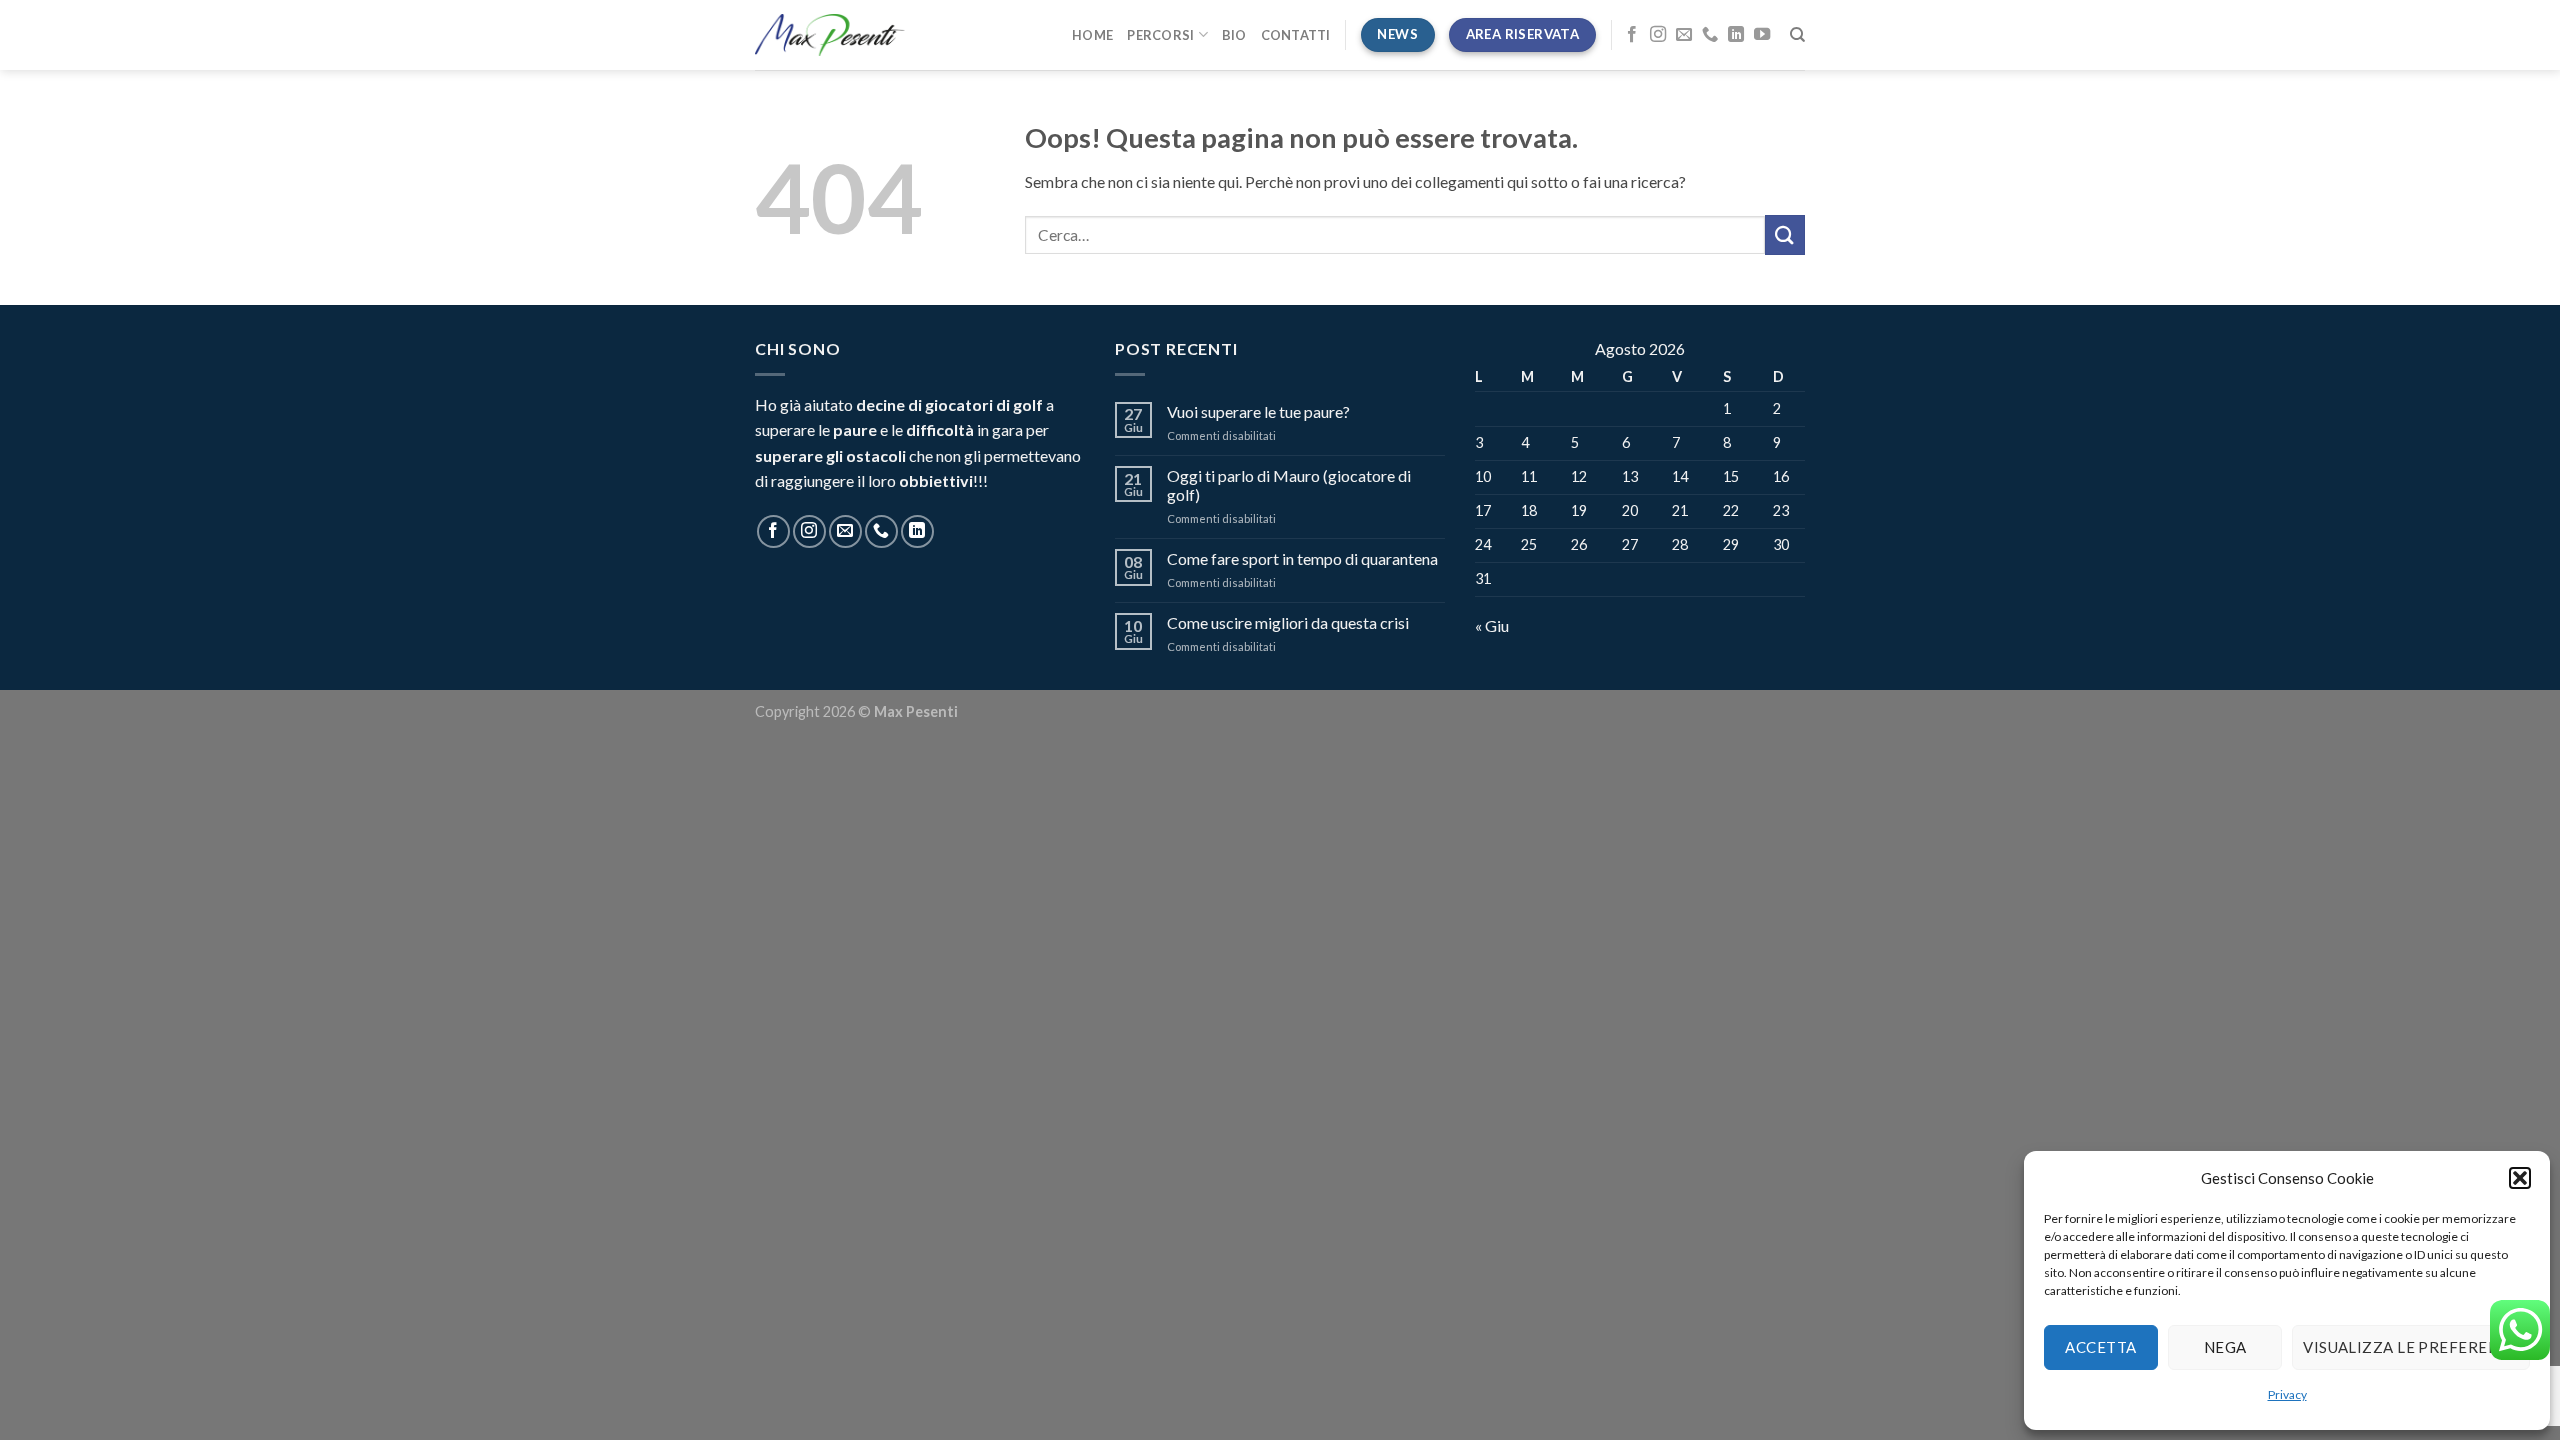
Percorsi (1160, 35)
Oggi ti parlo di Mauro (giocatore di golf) (1289, 485)
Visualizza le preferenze (2411, 1347)
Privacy (2287, 1394)
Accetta (2100, 1347)
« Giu (1492, 625)
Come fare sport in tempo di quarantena (1302, 558)
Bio (1234, 35)
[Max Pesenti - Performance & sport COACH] (830, 35)
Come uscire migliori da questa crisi (1288, 622)
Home (1092, 35)
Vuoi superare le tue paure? (1258, 411)
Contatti (1296, 35)
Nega (2225, 1347)
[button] (2520, 1178)
